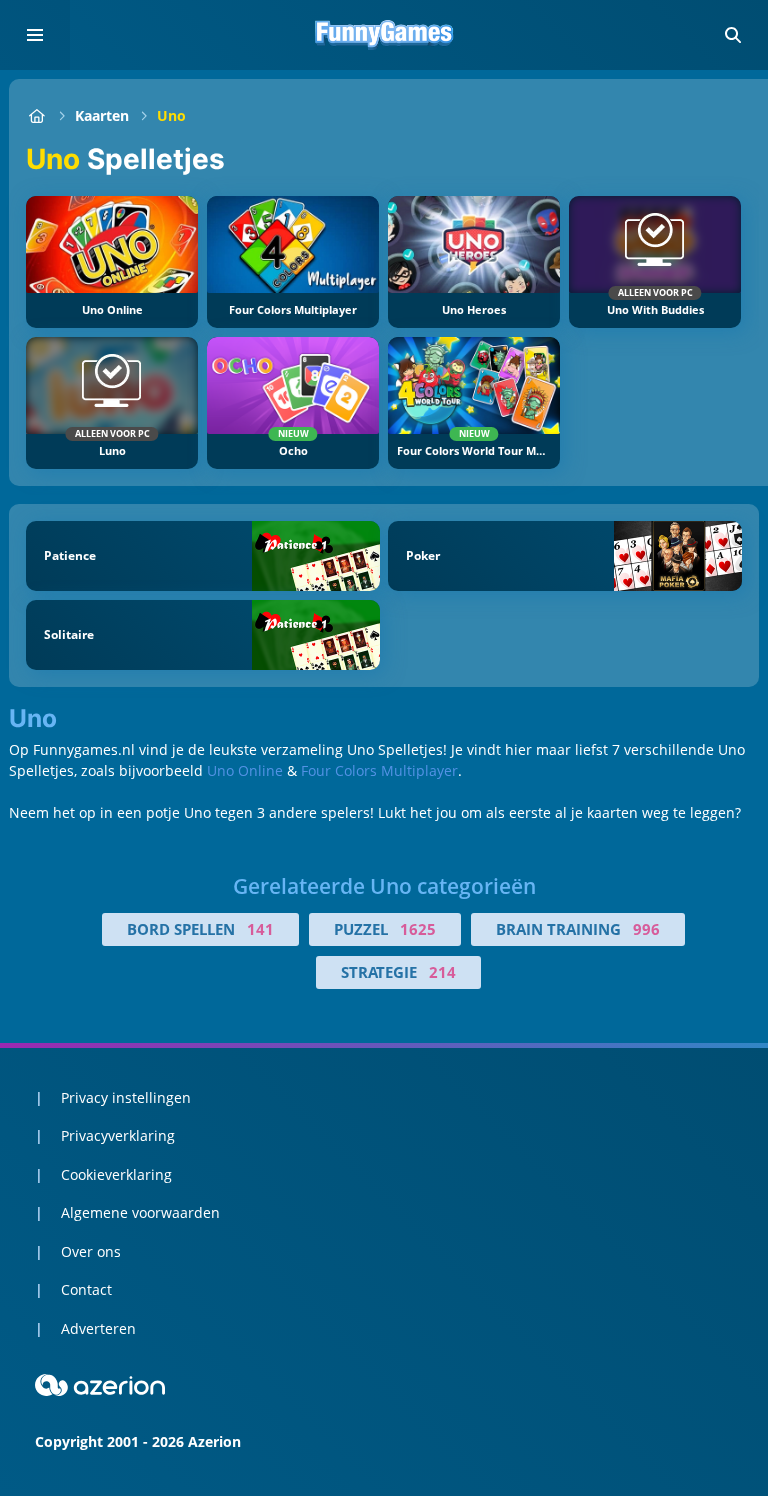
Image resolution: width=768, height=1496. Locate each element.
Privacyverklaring (118, 1135)
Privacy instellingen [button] (126, 1097)
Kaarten (102, 115)
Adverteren (98, 1328)
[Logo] (384, 35)
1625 (418, 929)
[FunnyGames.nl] (36, 115)
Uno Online (245, 770)
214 (442, 972)
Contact (86, 1289)
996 (646, 929)
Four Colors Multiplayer (379, 770)
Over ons (91, 1251)
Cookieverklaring (116, 1174)
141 (260, 929)
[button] (733, 35)
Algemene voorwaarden (140, 1212)
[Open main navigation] (35, 35)
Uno (171, 115)
